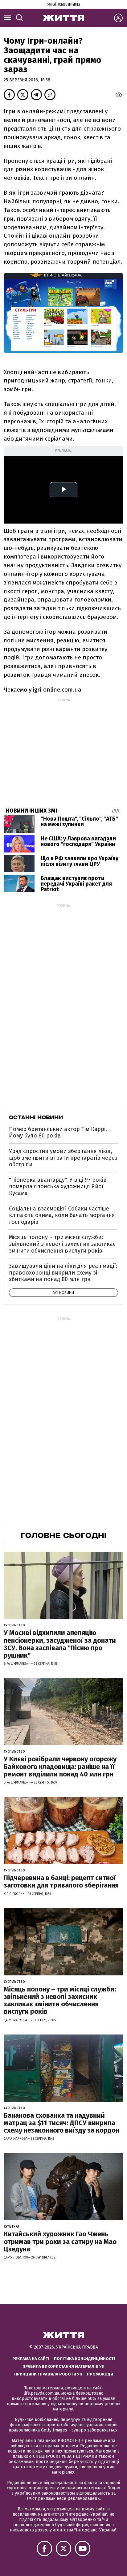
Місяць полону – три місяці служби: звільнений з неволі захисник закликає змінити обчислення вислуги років (62, 1244)
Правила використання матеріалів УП (63, 2366)
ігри (69, 161)
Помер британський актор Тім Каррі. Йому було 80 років (58, 1133)
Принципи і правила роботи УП (48, 2374)
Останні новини (36, 1117)
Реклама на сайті (31, 2359)
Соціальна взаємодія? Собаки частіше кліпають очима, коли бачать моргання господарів (62, 1215)
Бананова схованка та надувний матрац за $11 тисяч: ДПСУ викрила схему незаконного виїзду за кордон (61, 2123)
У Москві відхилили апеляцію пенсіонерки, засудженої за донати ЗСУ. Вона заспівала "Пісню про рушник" (60, 1644)
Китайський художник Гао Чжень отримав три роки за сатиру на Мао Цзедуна (60, 2241)
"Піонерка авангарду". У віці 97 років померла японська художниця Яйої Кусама (58, 1187)
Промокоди (100, 2374)
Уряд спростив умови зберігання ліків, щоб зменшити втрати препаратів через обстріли (63, 1158)
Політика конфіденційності (84, 2359)
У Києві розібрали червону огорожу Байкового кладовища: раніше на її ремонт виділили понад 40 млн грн (60, 1766)
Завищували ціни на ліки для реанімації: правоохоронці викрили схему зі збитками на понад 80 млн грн (63, 1273)
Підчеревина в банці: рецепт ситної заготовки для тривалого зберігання (61, 1881)
